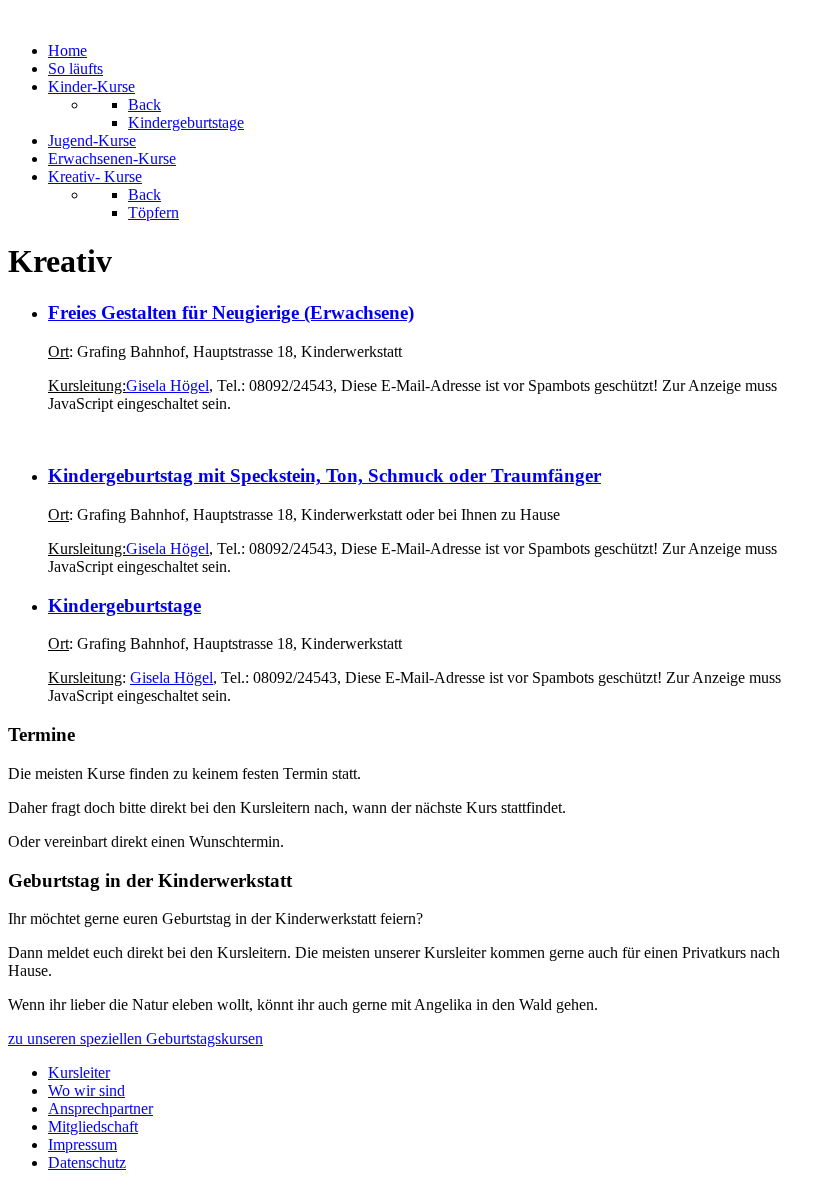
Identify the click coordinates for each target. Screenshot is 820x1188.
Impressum (82, 1144)
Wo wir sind (86, 1090)
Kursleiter (79, 1072)
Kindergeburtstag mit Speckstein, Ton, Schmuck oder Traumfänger (324, 475)
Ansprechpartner (100, 1108)
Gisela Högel (167, 385)
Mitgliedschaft (93, 1126)
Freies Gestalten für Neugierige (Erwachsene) (231, 312)
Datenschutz (87, 1162)
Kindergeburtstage (124, 605)
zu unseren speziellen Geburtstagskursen (135, 1038)
